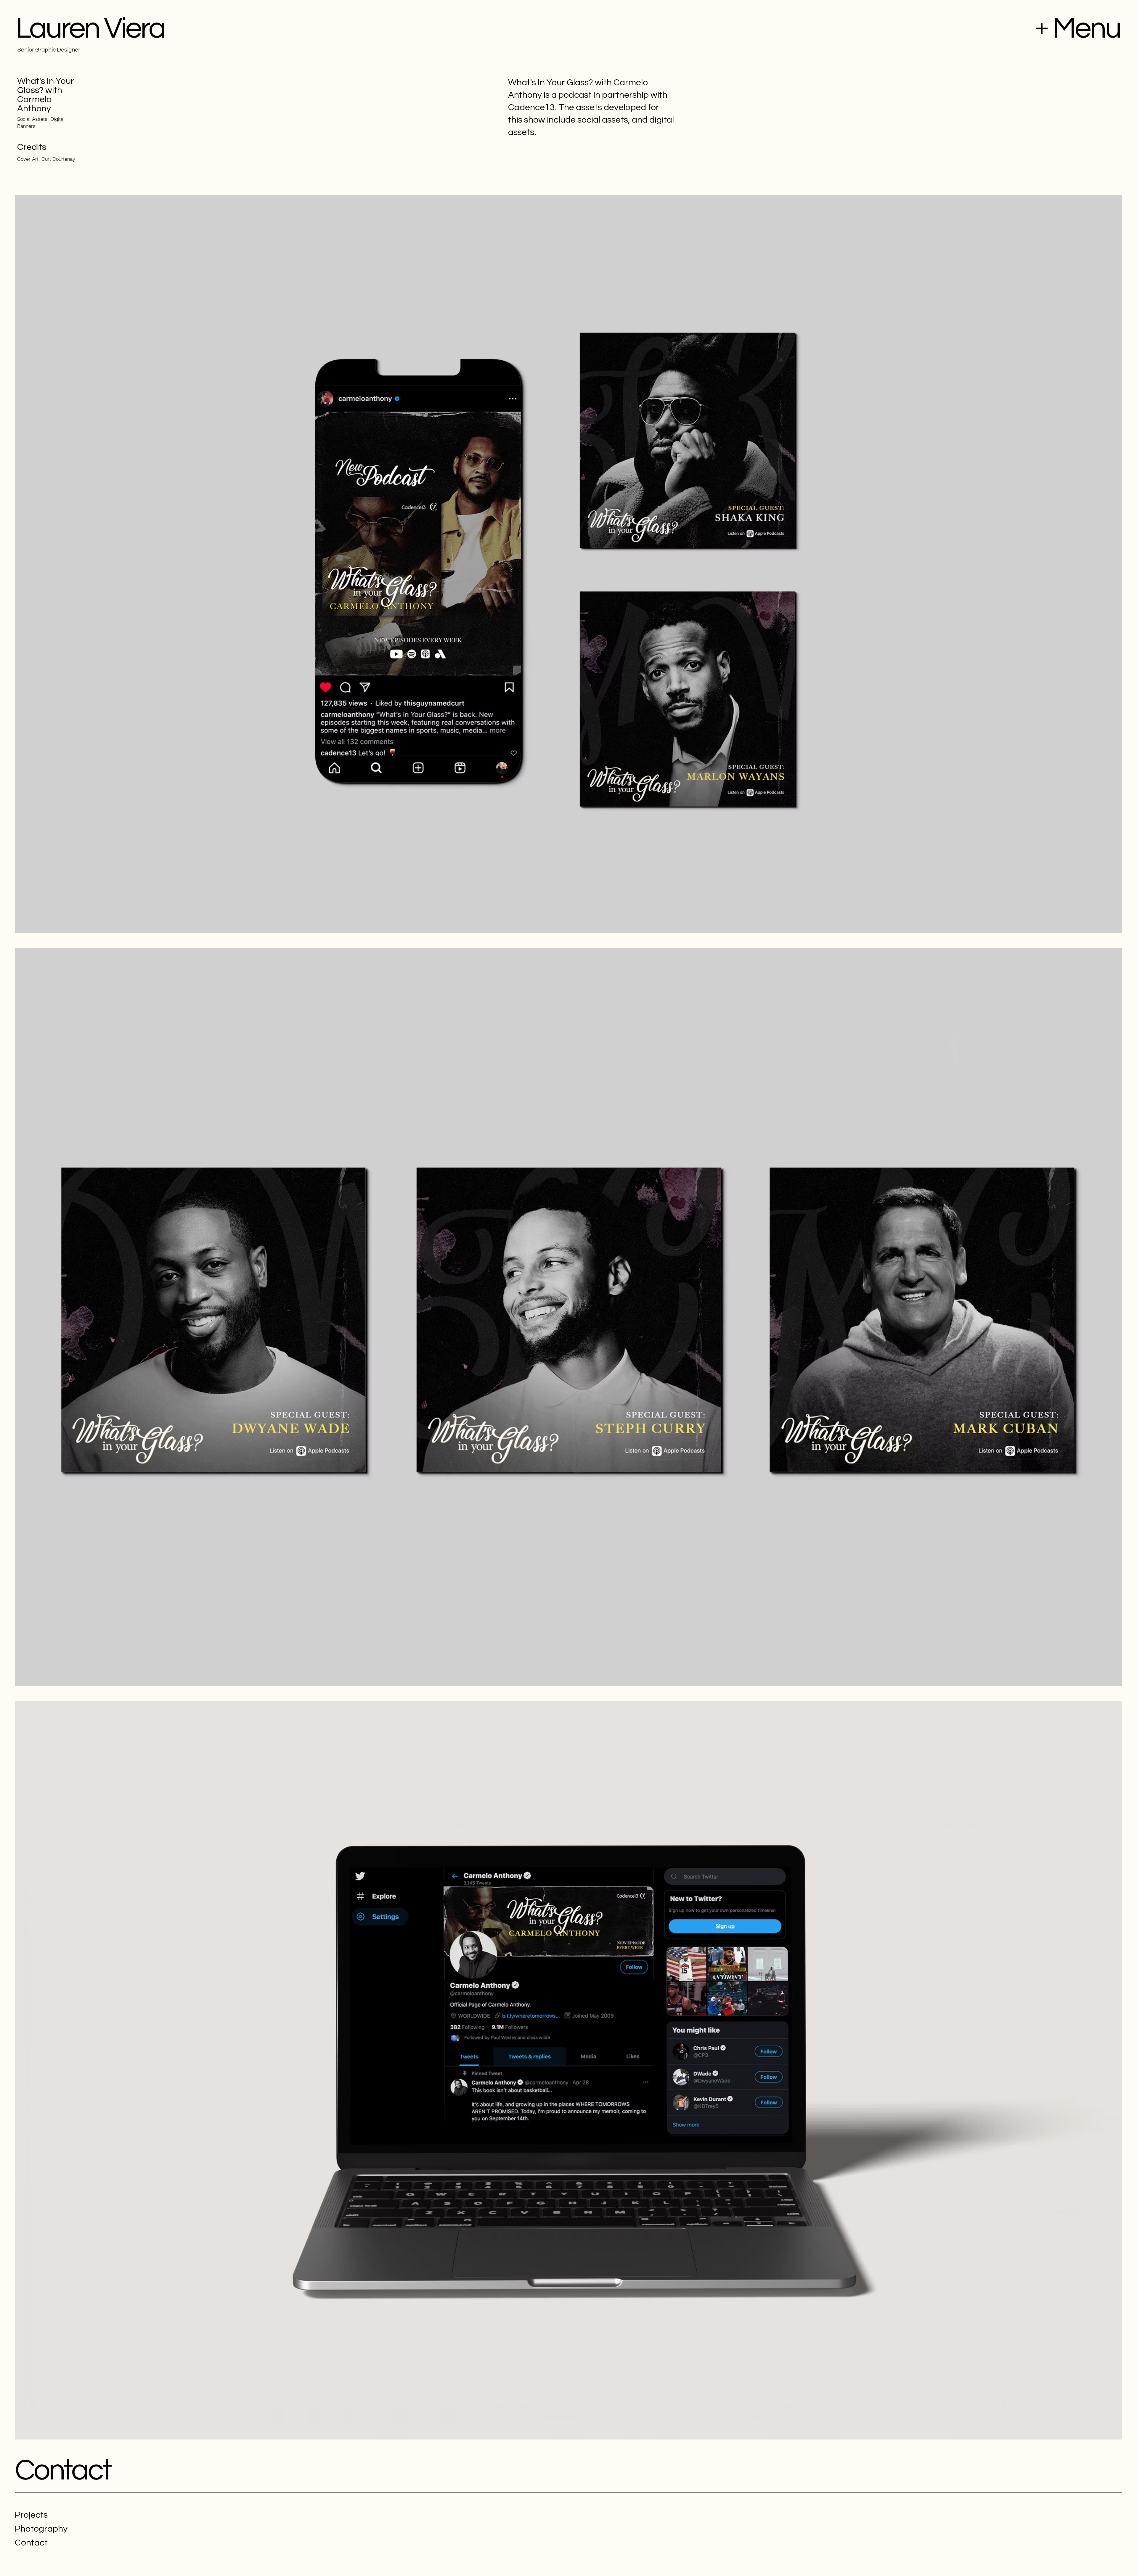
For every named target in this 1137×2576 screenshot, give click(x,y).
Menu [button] (1086, 29)
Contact (63, 2470)
